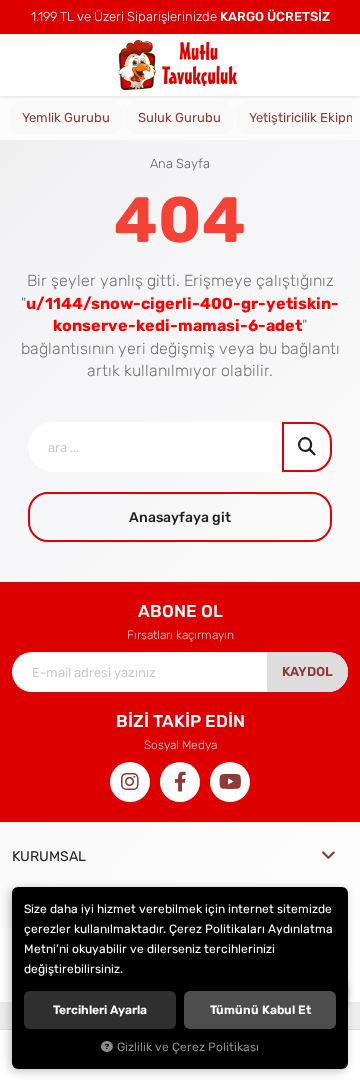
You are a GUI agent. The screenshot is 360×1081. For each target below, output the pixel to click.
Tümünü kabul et (260, 1010)
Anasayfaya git (180, 517)
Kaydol (307, 671)
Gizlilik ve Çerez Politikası (188, 1047)
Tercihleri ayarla (100, 1010)
